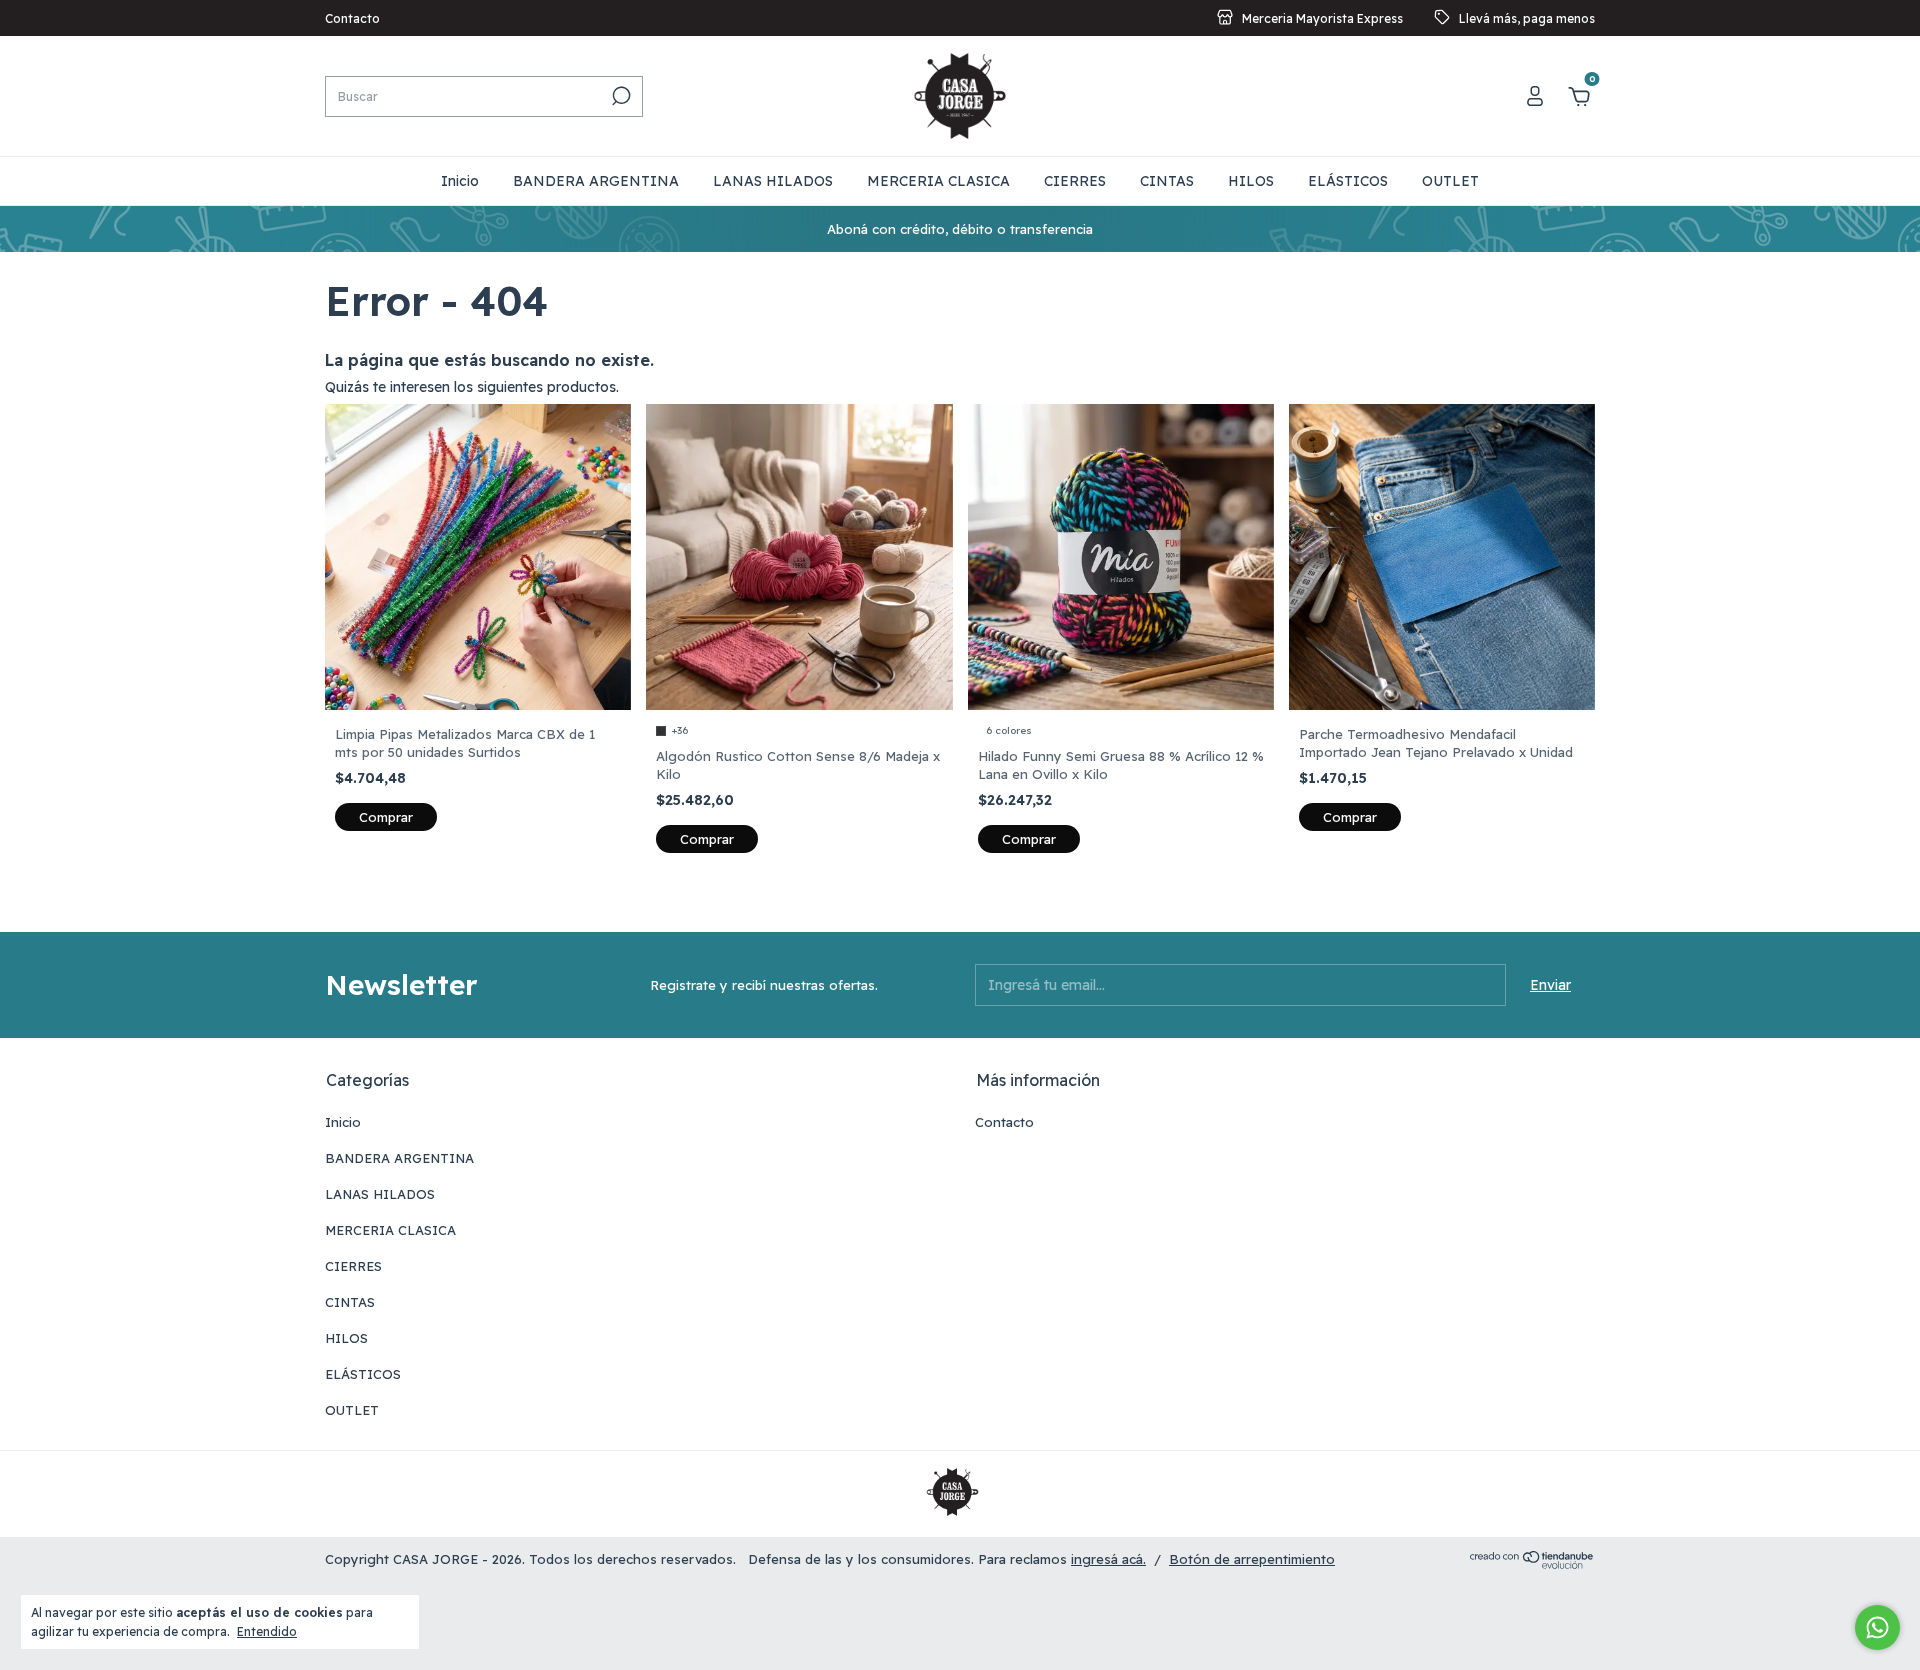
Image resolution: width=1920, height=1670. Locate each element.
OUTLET (1450, 181)
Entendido (267, 1631)
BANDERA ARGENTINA (596, 181)
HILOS (1251, 181)
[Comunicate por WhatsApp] (1877, 1627)
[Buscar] (619, 96)
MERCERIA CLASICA (938, 181)
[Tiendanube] (1532, 1564)
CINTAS (1167, 181)
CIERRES (1075, 181)
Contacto (352, 18)
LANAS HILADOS (773, 181)
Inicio (460, 181)
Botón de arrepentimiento (1252, 1559)
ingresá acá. (1108, 1559)
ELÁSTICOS (1348, 181)
